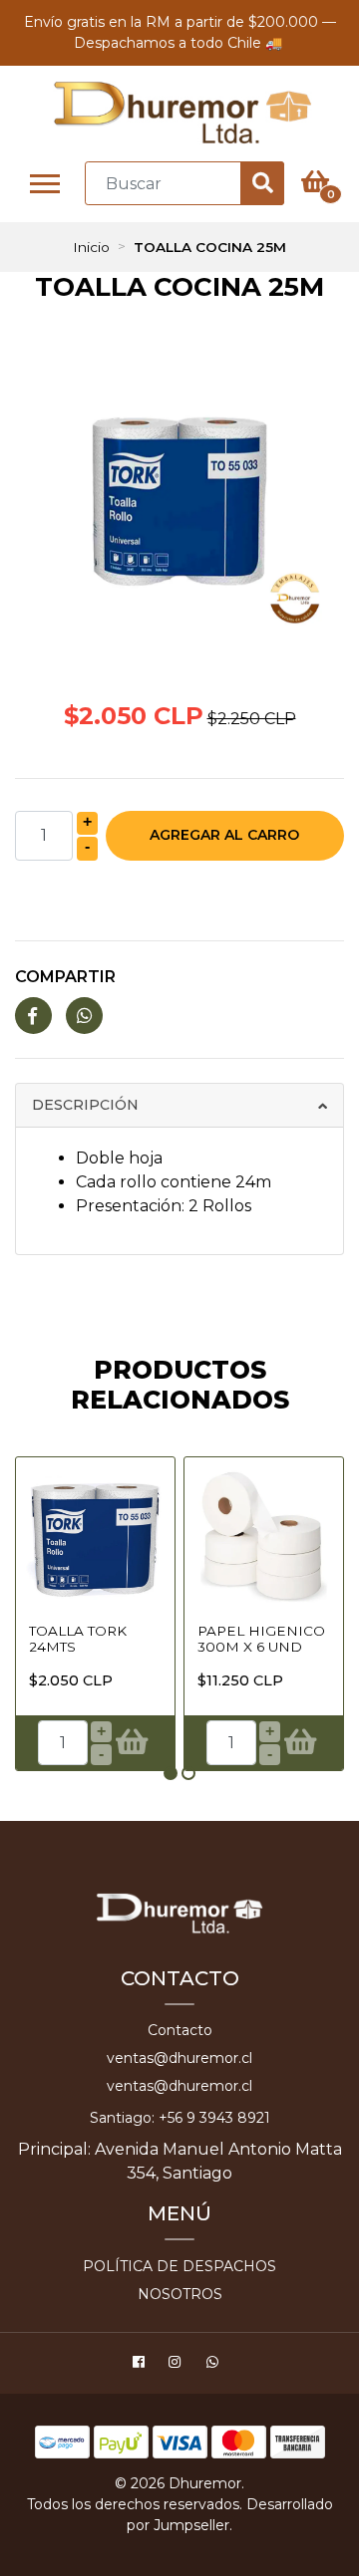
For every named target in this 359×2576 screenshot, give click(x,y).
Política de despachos (179, 2266)
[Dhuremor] (182, 113)
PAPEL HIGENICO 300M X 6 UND (261, 1639)
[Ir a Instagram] (177, 2365)
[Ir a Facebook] (141, 2365)
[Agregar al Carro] (131, 1742)
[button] (171, 1773)
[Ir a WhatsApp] (215, 2365)
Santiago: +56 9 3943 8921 (180, 2118)
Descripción (85, 1105)
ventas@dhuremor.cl (179, 2058)
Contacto (180, 2030)
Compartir (65, 977)
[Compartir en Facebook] (33, 1017)
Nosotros (180, 2294)
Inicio (91, 247)
